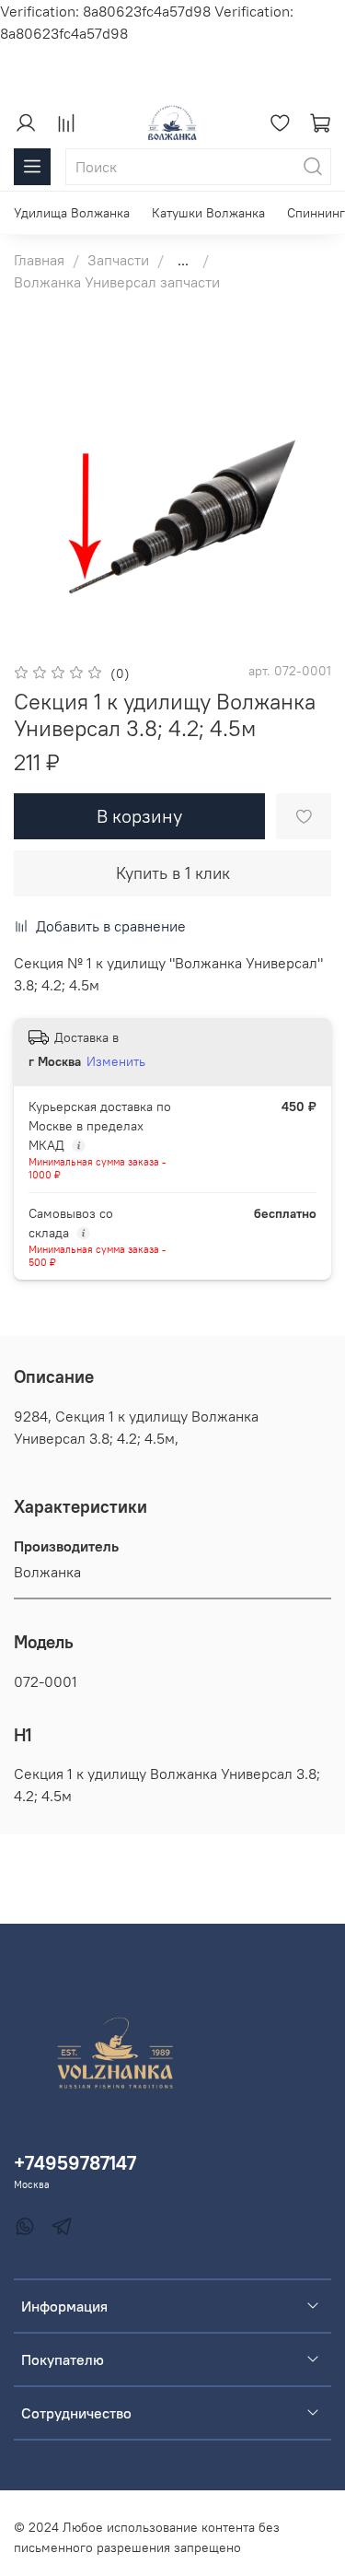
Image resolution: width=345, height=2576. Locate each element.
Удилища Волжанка (72, 213)
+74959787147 (75, 2163)
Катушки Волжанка (208, 213)
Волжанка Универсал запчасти (117, 282)
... (183, 260)
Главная (39, 260)
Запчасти (118, 260)
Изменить (116, 1061)
